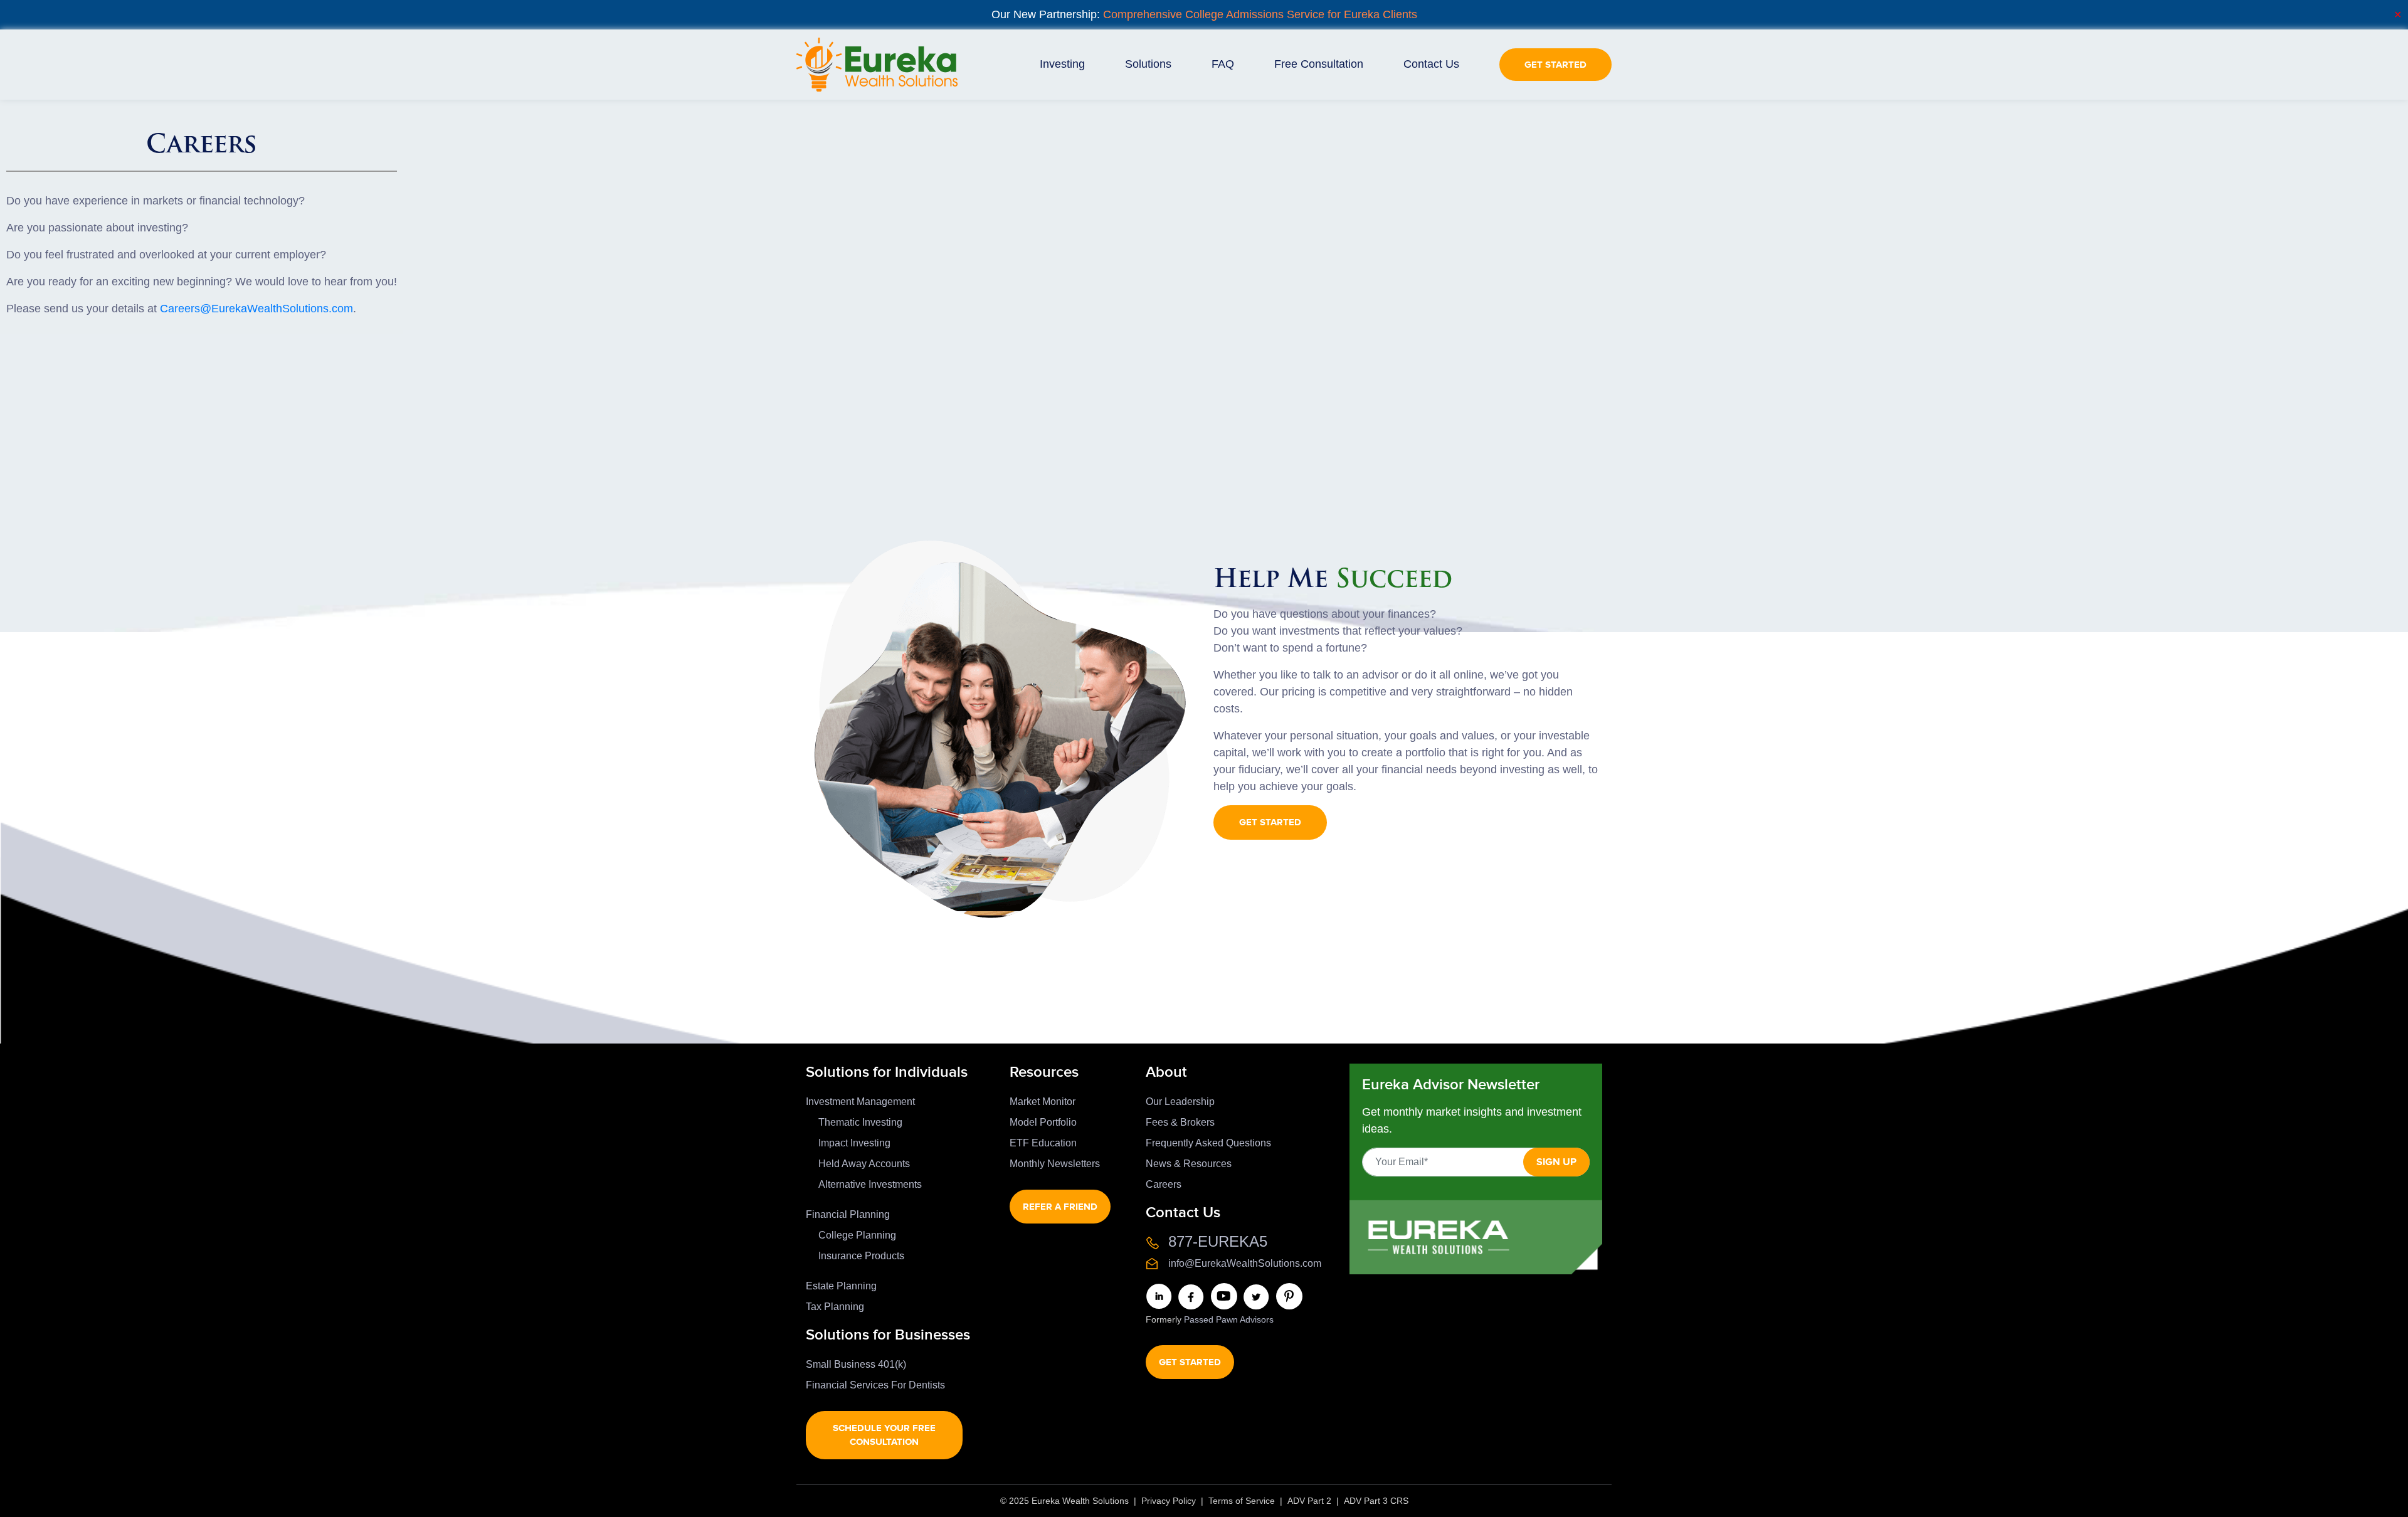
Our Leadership (1180, 1102)
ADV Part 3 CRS (1376, 1501)
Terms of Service (1242, 1501)
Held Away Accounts (864, 1164)
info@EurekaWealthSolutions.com (1245, 1263)
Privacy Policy (1169, 1501)
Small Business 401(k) (856, 1364)
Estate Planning (841, 1286)
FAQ (1223, 64)
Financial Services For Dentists (875, 1385)
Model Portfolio (1043, 1122)
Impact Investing (854, 1143)
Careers (1164, 1184)
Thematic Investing (860, 1122)
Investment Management (860, 1102)
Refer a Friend (1060, 1206)
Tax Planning (835, 1307)
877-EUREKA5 (1218, 1241)
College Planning (857, 1235)
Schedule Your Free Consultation (884, 1435)
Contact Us (1431, 64)
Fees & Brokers (1180, 1122)
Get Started (1555, 64)
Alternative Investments (870, 1184)
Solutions (1148, 64)
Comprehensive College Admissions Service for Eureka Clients (1260, 14)
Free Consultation (1319, 64)
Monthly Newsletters (1055, 1164)
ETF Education (1043, 1143)
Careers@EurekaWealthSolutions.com (256, 309)
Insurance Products (861, 1256)
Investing (1062, 64)
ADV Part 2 (1309, 1501)
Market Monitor (1043, 1102)
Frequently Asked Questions (1208, 1143)
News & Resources (1189, 1164)
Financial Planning (848, 1214)
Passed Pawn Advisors (1229, 1319)
